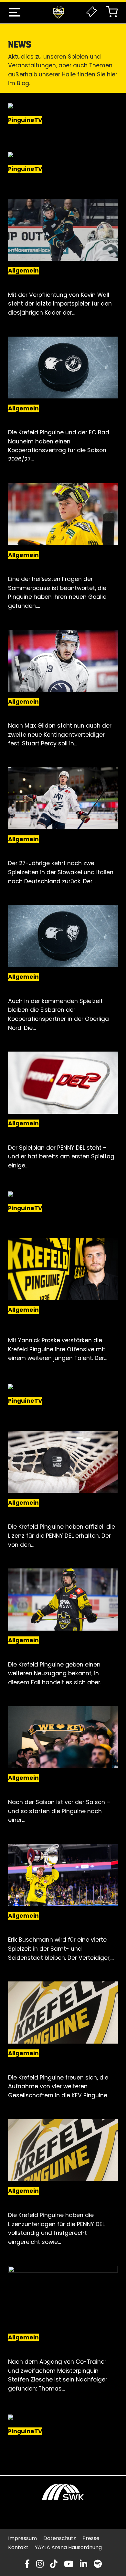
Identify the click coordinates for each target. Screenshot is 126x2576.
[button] (15, 12)
